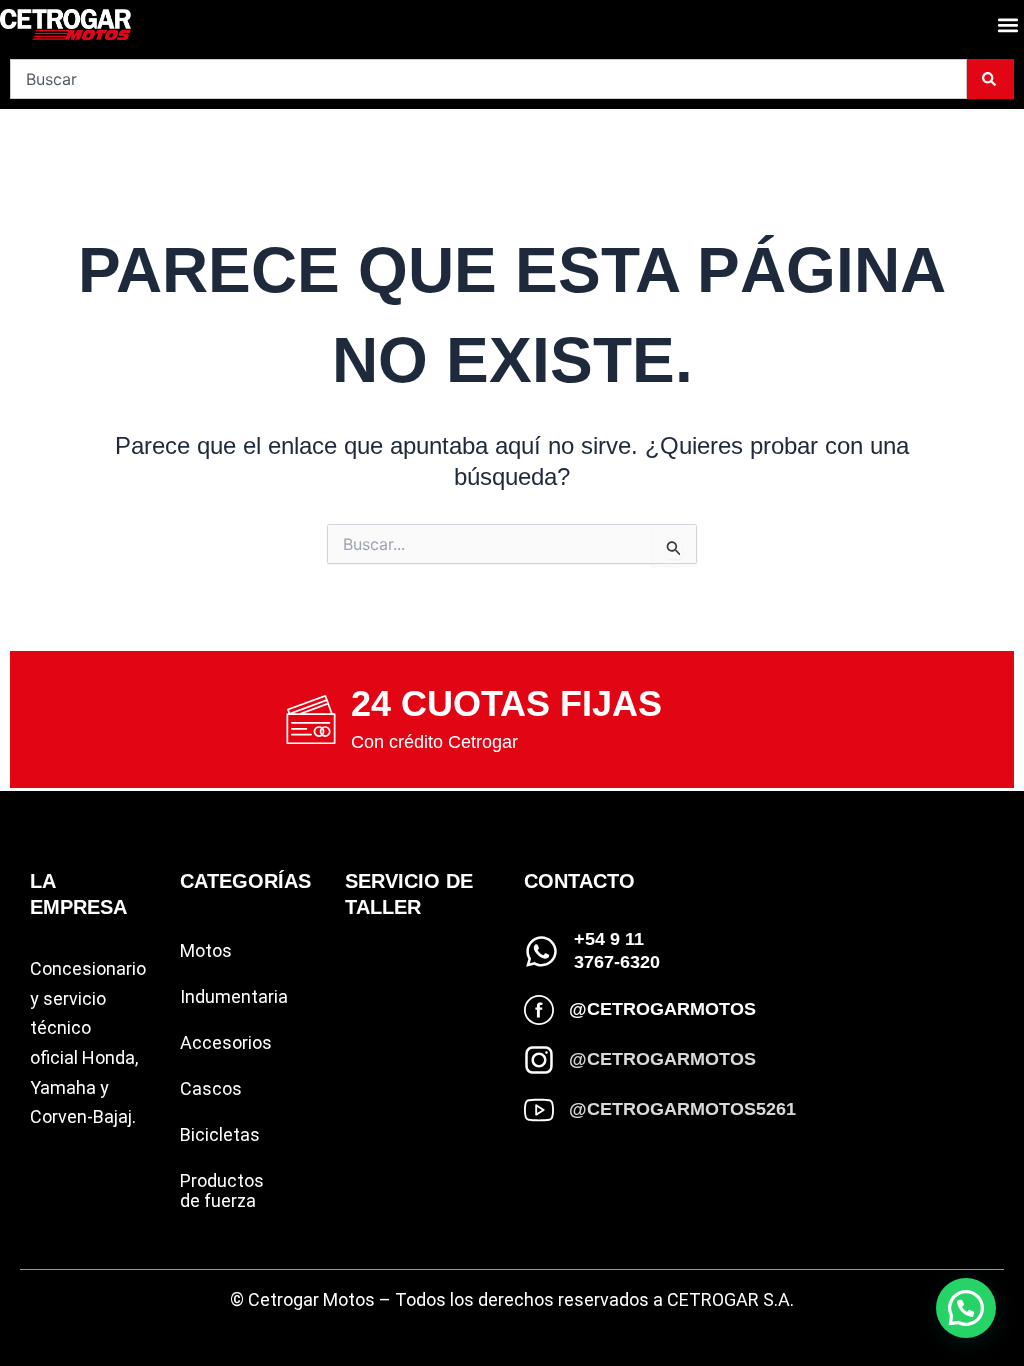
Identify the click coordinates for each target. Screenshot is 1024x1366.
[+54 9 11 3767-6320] (541, 951)
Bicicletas (220, 1134)
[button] (1007, 24)
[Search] (990, 79)
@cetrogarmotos (662, 1009)
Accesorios (226, 1042)
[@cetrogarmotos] (539, 1010)
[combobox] (488, 79)
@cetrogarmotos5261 (682, 1109)
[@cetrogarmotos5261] (539, 1110)
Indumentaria (234, 996)
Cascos (211, 1088)
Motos (206, 950)
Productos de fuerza (222, 1190)
